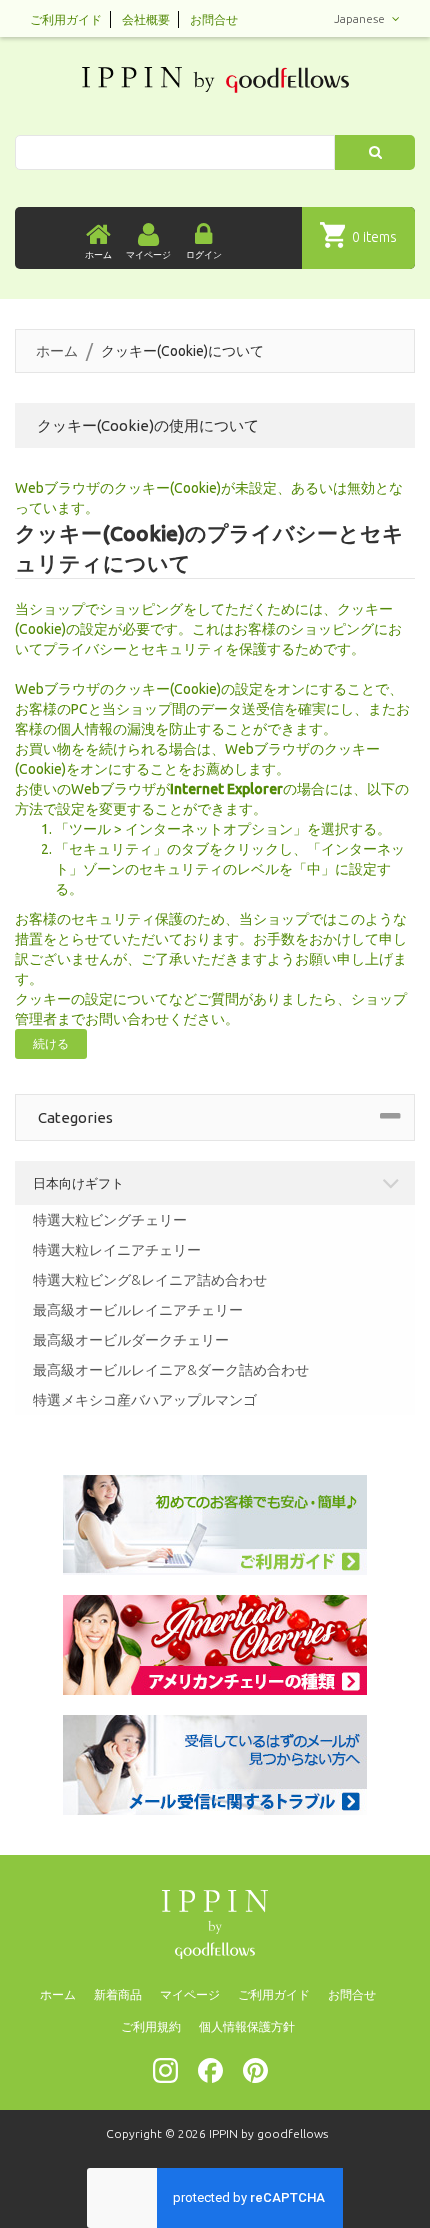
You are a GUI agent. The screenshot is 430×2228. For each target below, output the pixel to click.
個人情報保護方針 (247, 2026)
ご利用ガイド (66, 19)
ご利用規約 (151, 2026)
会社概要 (146, 19)
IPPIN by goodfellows (268, 2133)
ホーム (57, 351)
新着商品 (118, 1994)
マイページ (190, 1994)
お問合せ (214, 19)
